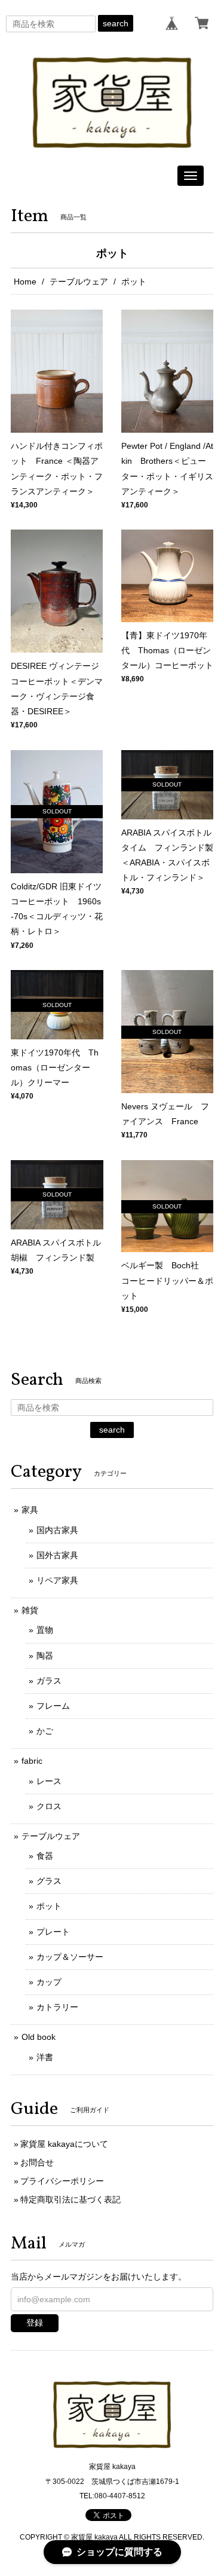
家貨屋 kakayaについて (64, 2144)
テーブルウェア (79, 282)
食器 (45, 1856)
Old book (39, 2037)
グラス (49, 1881)
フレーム (53, 1706)
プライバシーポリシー (62, 2181)
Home (25, 282)
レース (49, 1781)
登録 (35, 2323)
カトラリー (57, 2007)
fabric (32, 1761)
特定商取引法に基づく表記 (70, 2199)
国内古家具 (57, 1530)
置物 (45, 1630)
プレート (53, 1932)
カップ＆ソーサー (70, 1957)
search (116, 23)
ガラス (49, 1681)
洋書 (45, 2057)
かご (45, 1731)
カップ (49, 1982)
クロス (49, 1806)
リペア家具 (57, 1580)
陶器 (45, 1656)
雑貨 (30, 1610)
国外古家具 (57, 1555)
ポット (49, 1906)
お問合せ (37, 2162)
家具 (30, 1510)
